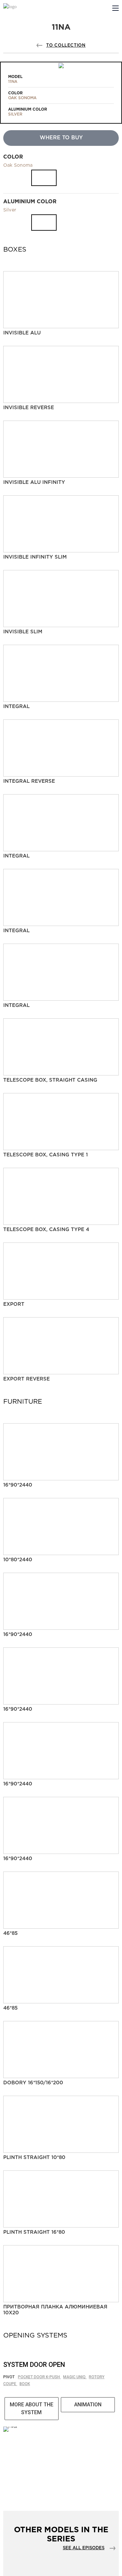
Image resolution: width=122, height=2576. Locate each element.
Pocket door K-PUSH (39, 2377)
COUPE (10, 2384)
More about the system (32, 2408)
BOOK (25, 2384)
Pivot (9, 2377)
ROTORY (97, 2377)
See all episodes (84, 2548)
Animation (88, 2405)
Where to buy (61, 138)
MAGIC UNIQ (75, 2377)
